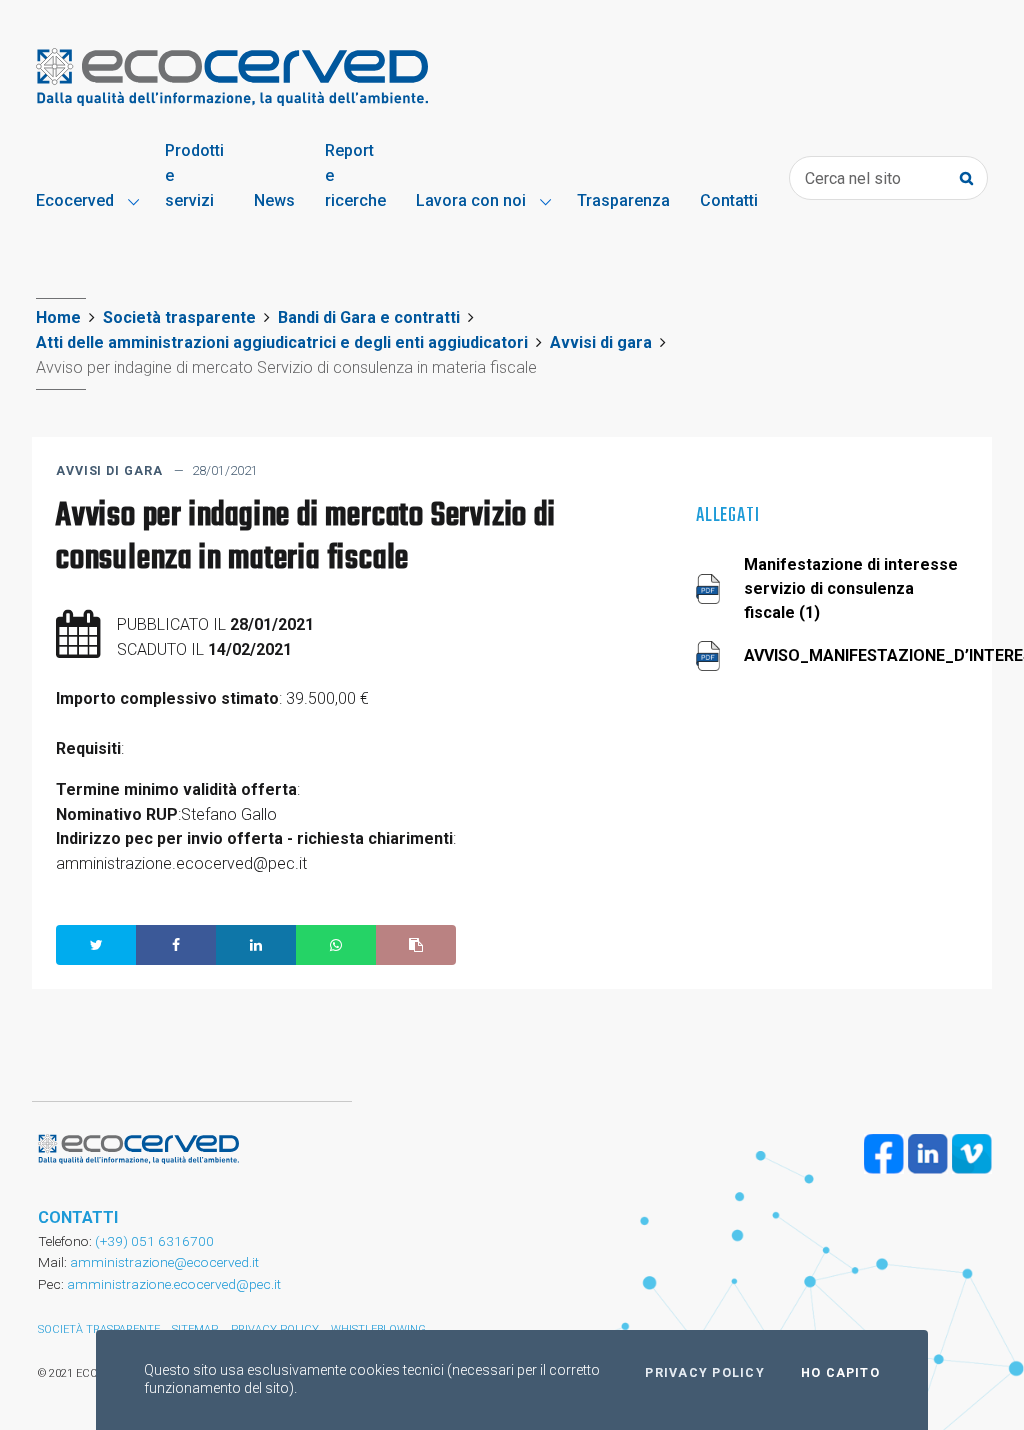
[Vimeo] (972, 1154)
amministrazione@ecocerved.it (164, 1262)
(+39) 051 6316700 (153, 1241)
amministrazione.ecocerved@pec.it (174, 1284)
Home (58, 317)
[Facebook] (884, 1154)
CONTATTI (78, 1217)
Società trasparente (179, 317)
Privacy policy (704, 1373)
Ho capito (840, 1373)
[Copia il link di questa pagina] (416, 945)
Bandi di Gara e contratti (369, 317)
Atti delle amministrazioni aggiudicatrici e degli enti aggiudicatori (282, 342)
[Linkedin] (928, 1154)
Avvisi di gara (601, 342)
